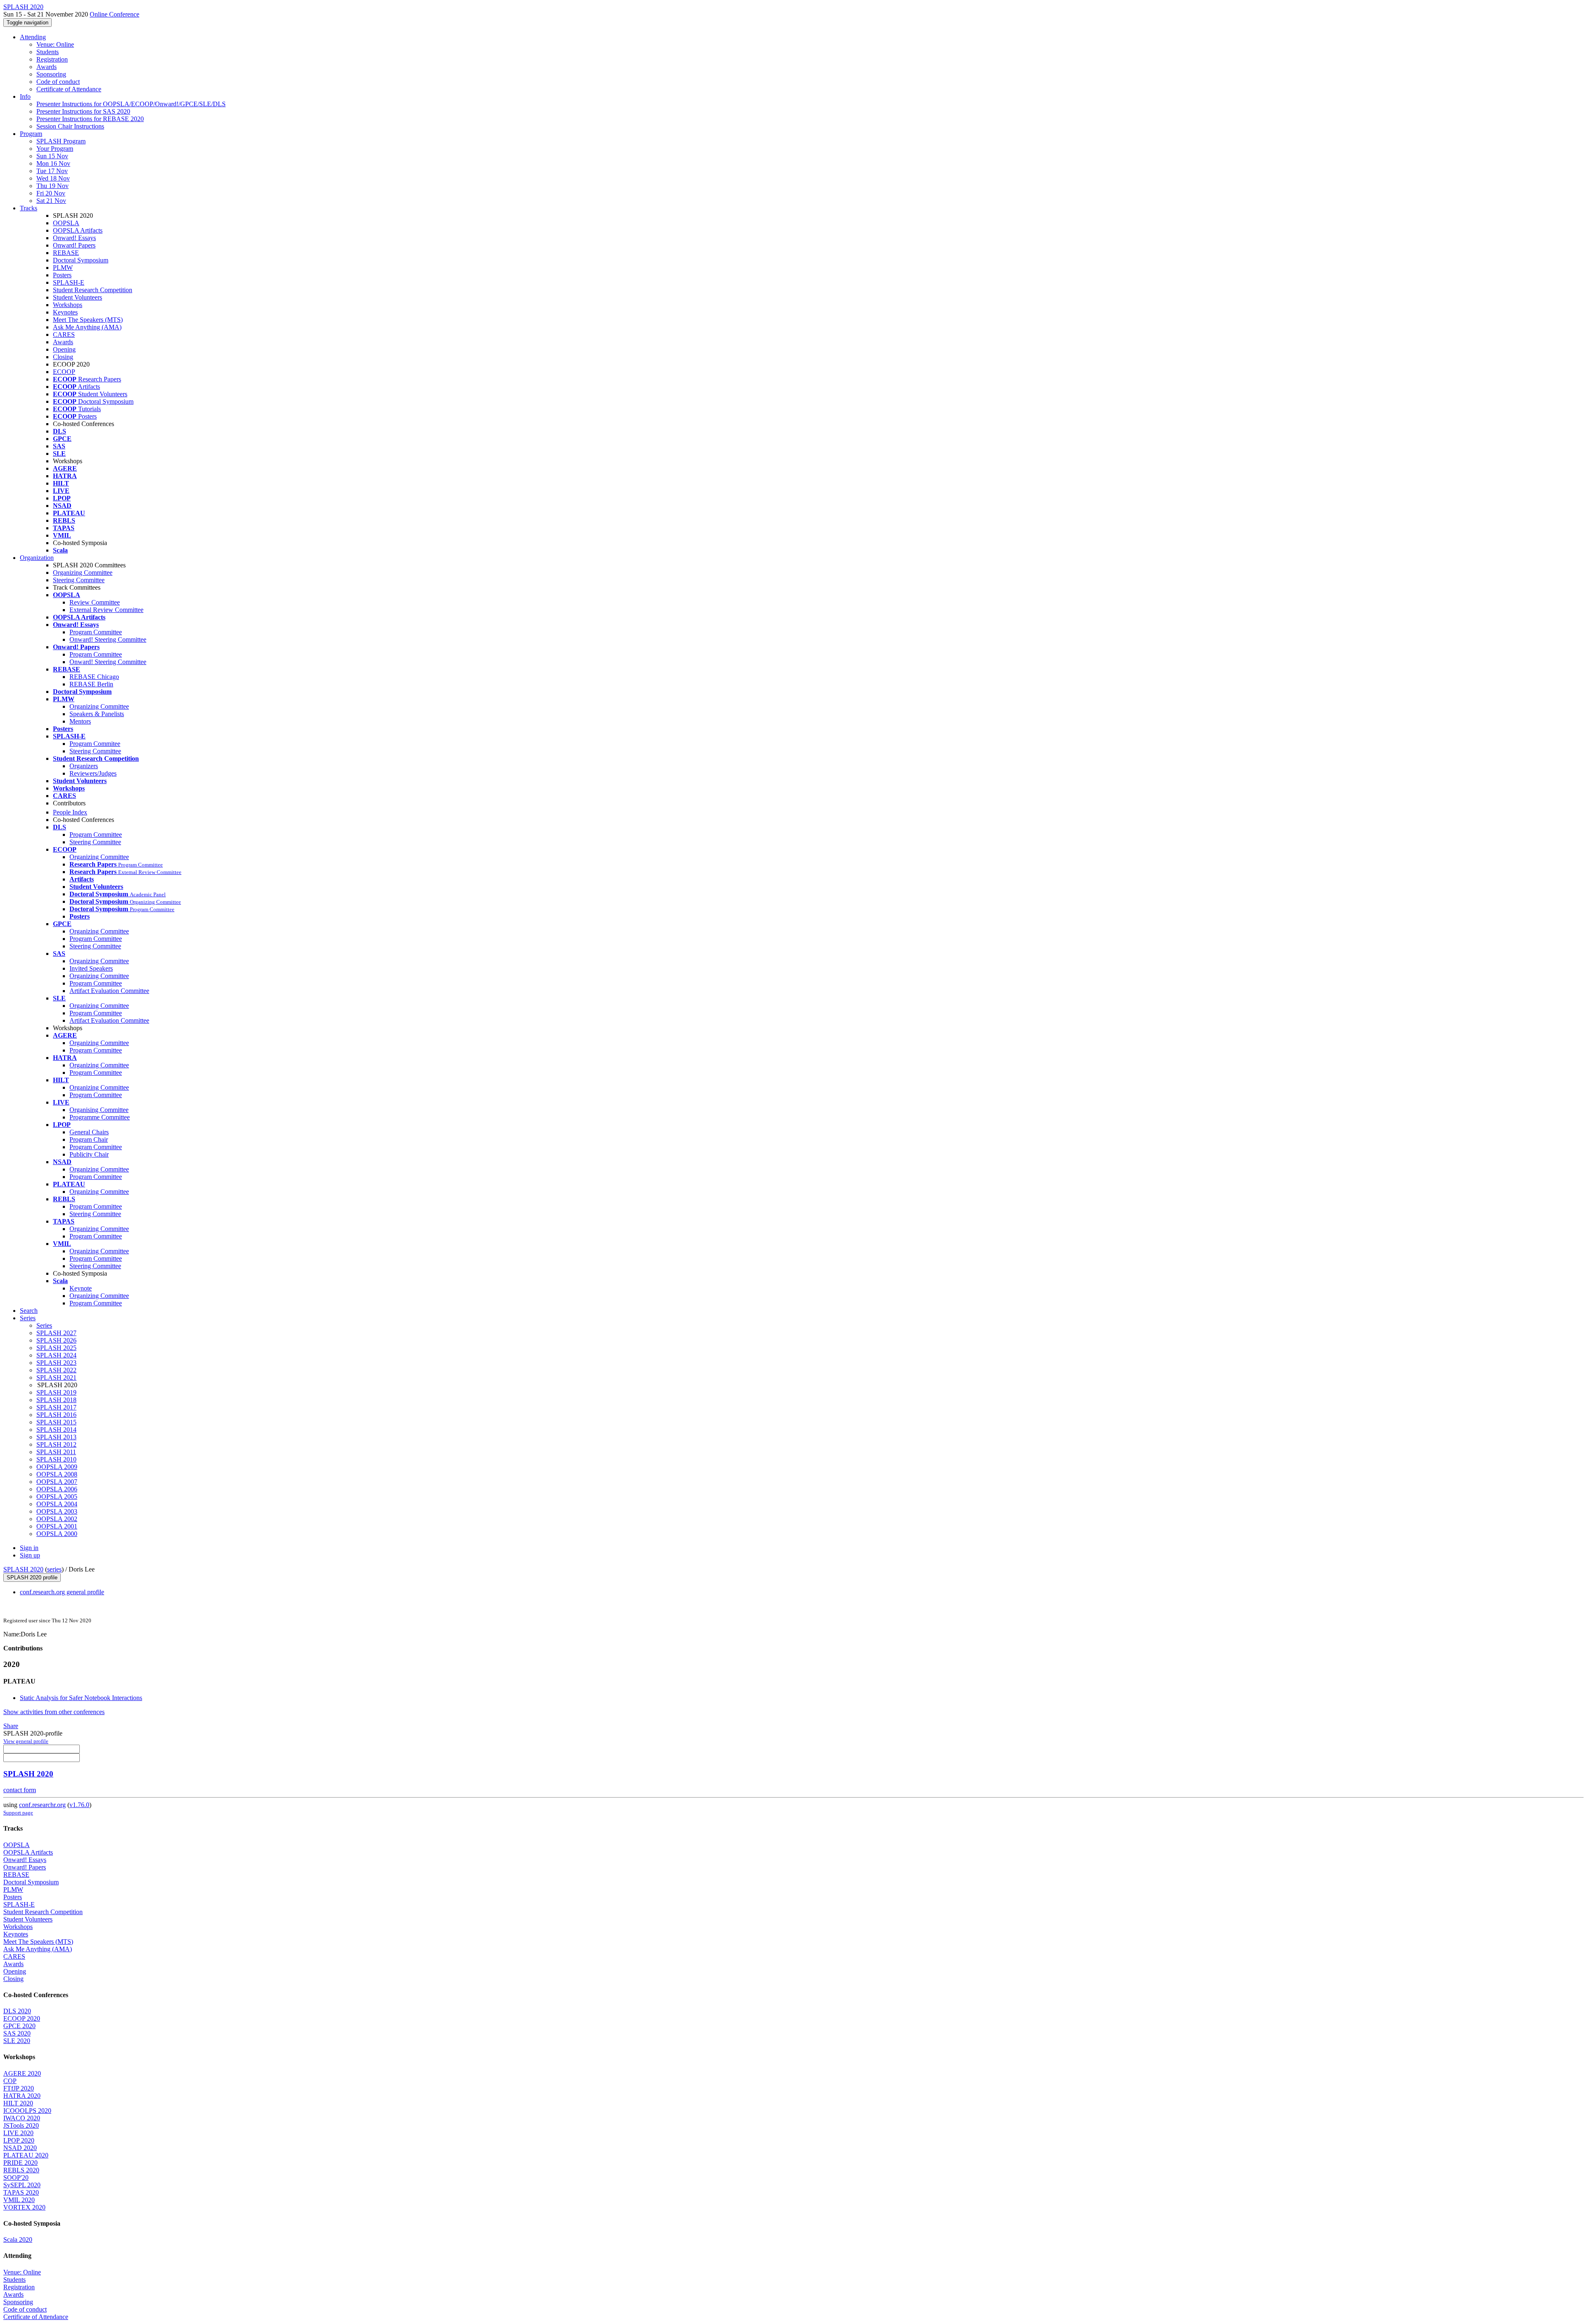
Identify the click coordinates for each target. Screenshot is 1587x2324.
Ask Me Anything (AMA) (87, 327)
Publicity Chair (89, 1154)
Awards (46, 67)
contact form (20, 1790)
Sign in (29, 1548)
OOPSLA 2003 (57, 1511)
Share (11, 1726)
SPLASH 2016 (56, 1415)
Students (48, 52)
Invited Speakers (91, 968)
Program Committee (96, 632)
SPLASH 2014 (56, 1430)
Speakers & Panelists (97, 714)
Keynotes (65, 312)
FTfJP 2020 (19, 2088)
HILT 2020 (18, 2103)
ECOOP (64, 372)
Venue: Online (55, 44)
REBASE (66, 253)
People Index (70, 812)
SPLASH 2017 (56, 1407)
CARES (64, 335)
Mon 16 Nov (53, 163)
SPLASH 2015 (56, 1422)
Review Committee (95, 602)
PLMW (63, 268)
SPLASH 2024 (56, 1355)
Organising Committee (99, 1110)
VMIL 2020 (19, 2200)
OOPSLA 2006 (57, 1489)
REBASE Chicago (94, 677)
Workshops (68, 305)
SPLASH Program (61, 141)
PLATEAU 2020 (26, 2155)
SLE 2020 (17, 2041)
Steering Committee (79, 580)
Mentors (80, 721)
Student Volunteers (77, 297)
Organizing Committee (83, 573)
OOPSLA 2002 (57, 1519)
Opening (64, 349)
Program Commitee (95, 744)
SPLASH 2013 (56, 1437)
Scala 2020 (18, 2239)
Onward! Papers (74, 245)
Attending (33, 37)
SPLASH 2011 (56, 1452)
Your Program (55, 149)
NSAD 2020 (20, 2148)
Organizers (84, 766)
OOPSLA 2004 (57, 1504)
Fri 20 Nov (51, 193)
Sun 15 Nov (52, 156)
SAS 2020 (17, 2033)
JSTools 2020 (21, 2125)
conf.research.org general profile (62, 1592)
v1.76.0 (79, 1805)
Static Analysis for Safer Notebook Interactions (81, 1698)
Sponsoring (51, 74)
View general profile (26, 1741)
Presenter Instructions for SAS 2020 (83, 111)
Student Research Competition (93, 290)
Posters (62, 275)
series (54, 1569)
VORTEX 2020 (24, 2207)
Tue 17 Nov (52, 171)
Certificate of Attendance (69, 89)
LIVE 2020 (18, 2133)
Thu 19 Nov (52, 186)
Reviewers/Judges (93, 773)
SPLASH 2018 (56, 1400)
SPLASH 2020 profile (32, 1578)
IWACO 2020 (22, 2118)
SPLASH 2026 (56, 1340)
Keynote (81, 1288)
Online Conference (114, 14)
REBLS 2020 (21, 2170)
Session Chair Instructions (70, 126)
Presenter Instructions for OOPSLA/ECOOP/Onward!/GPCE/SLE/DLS (131, 104)
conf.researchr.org (42, 1805)
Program (31, 134)
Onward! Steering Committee (108, 639)
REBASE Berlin (91, 684)
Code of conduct (58, 82)
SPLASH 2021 (56, 1377)
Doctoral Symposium (81, 260)
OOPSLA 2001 (57, 1526)
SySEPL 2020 (22, 2185)
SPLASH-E (69, 282)
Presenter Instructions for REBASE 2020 (90, 119)
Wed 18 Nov (53, 178)
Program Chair (89, 1139)
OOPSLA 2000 (57, 1534)
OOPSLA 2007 (57, 1482)
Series (44, 1325)
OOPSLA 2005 (57, 1497)
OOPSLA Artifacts (78, 230)
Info (25, 96)
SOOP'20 (16, 2178)
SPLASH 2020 (23, 1569)
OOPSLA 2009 (57, 1467)
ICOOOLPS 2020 (27, 2111)
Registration (52, 59)
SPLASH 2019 (56, 1392)
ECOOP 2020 (22, 2018)
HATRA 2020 (22, 2096)
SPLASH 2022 (56, 1370)
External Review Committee (106, 610)
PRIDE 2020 (20, 2163)
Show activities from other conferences (54, 1712)
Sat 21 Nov (51, 201)
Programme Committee (100, 1117)
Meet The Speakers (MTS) (88, 320)
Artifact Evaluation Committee (109, 991)
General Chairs (89, 1132)
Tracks (29, 208)
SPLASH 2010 (56, 1459)
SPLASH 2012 (56, 1444)
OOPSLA (66, 223)
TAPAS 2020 (21, 2192)
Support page (18, 1813)
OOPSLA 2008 (57, 1474)
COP (10, 2081)
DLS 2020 (17, 2011)
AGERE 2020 (22, 2073)
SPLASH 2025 (56, 1348)
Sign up (30, 1555)
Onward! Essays (74, 238)
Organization (37, 558)
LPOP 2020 (19, 2140)
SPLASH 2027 (56, 1333)
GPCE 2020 (19, 2026)
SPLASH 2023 (56, 1363)
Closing (63, 357)
